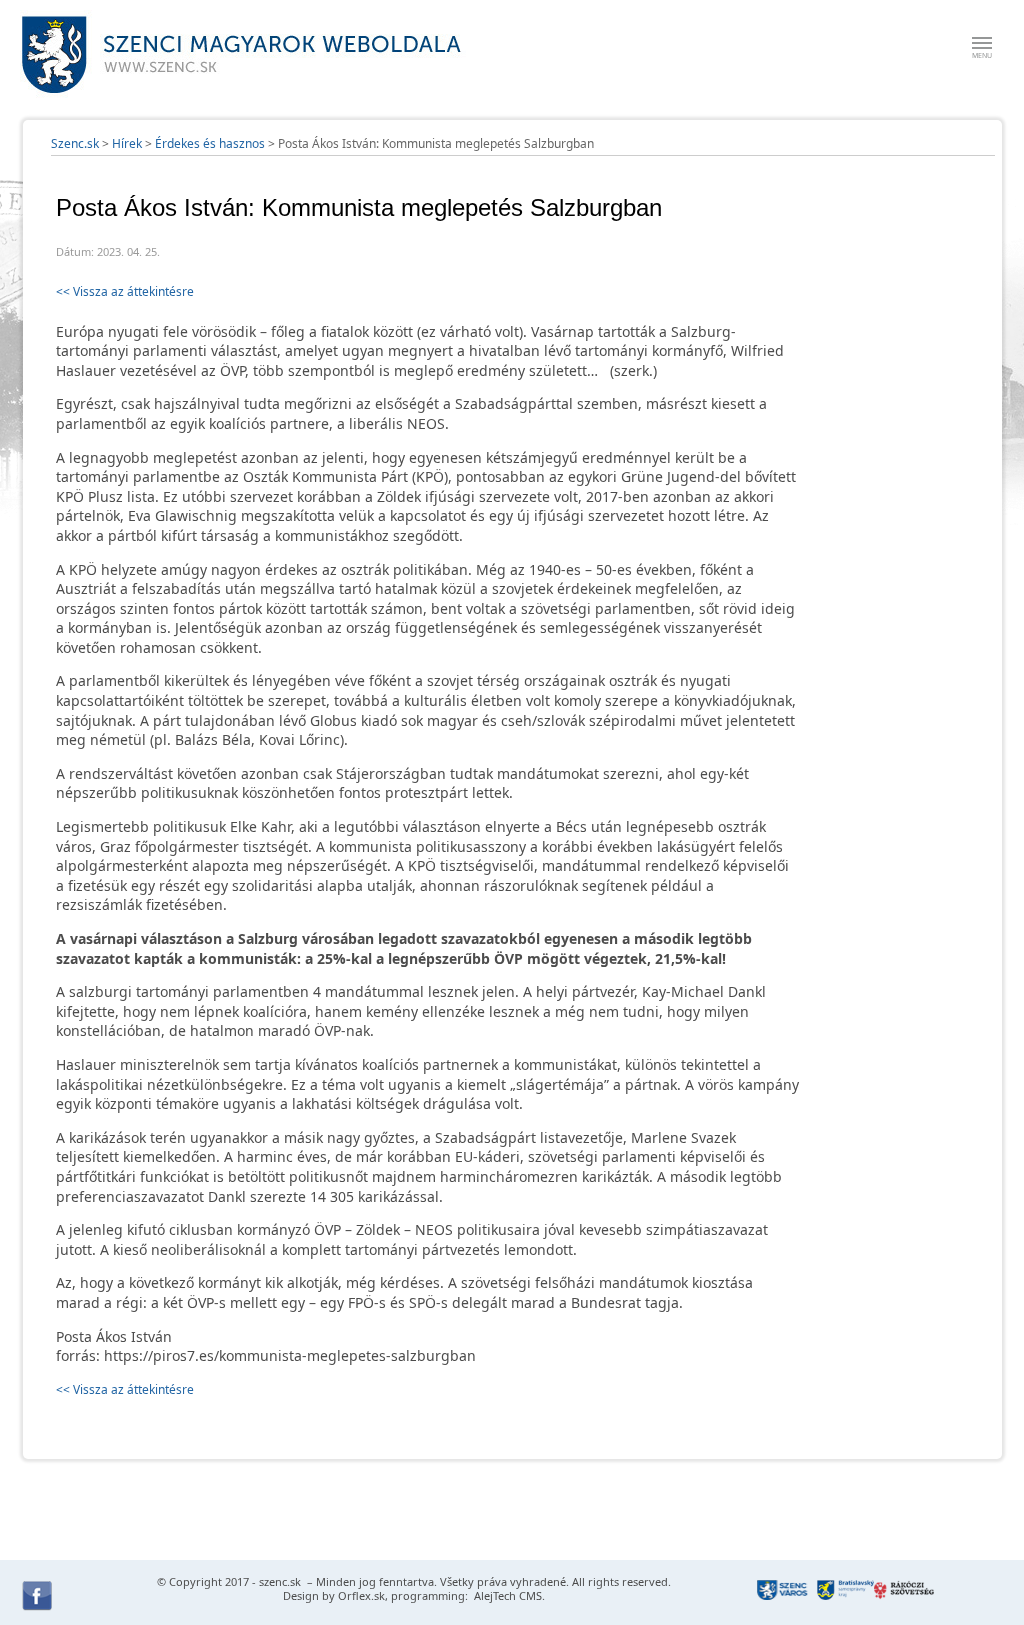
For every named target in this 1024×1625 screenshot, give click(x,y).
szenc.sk (280, 1581)
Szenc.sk (75, 143)
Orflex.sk (361, 1595)
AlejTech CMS (506, 1595)
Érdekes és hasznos (210, 143)
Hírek (127, 143)
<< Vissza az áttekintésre (125, 291)
